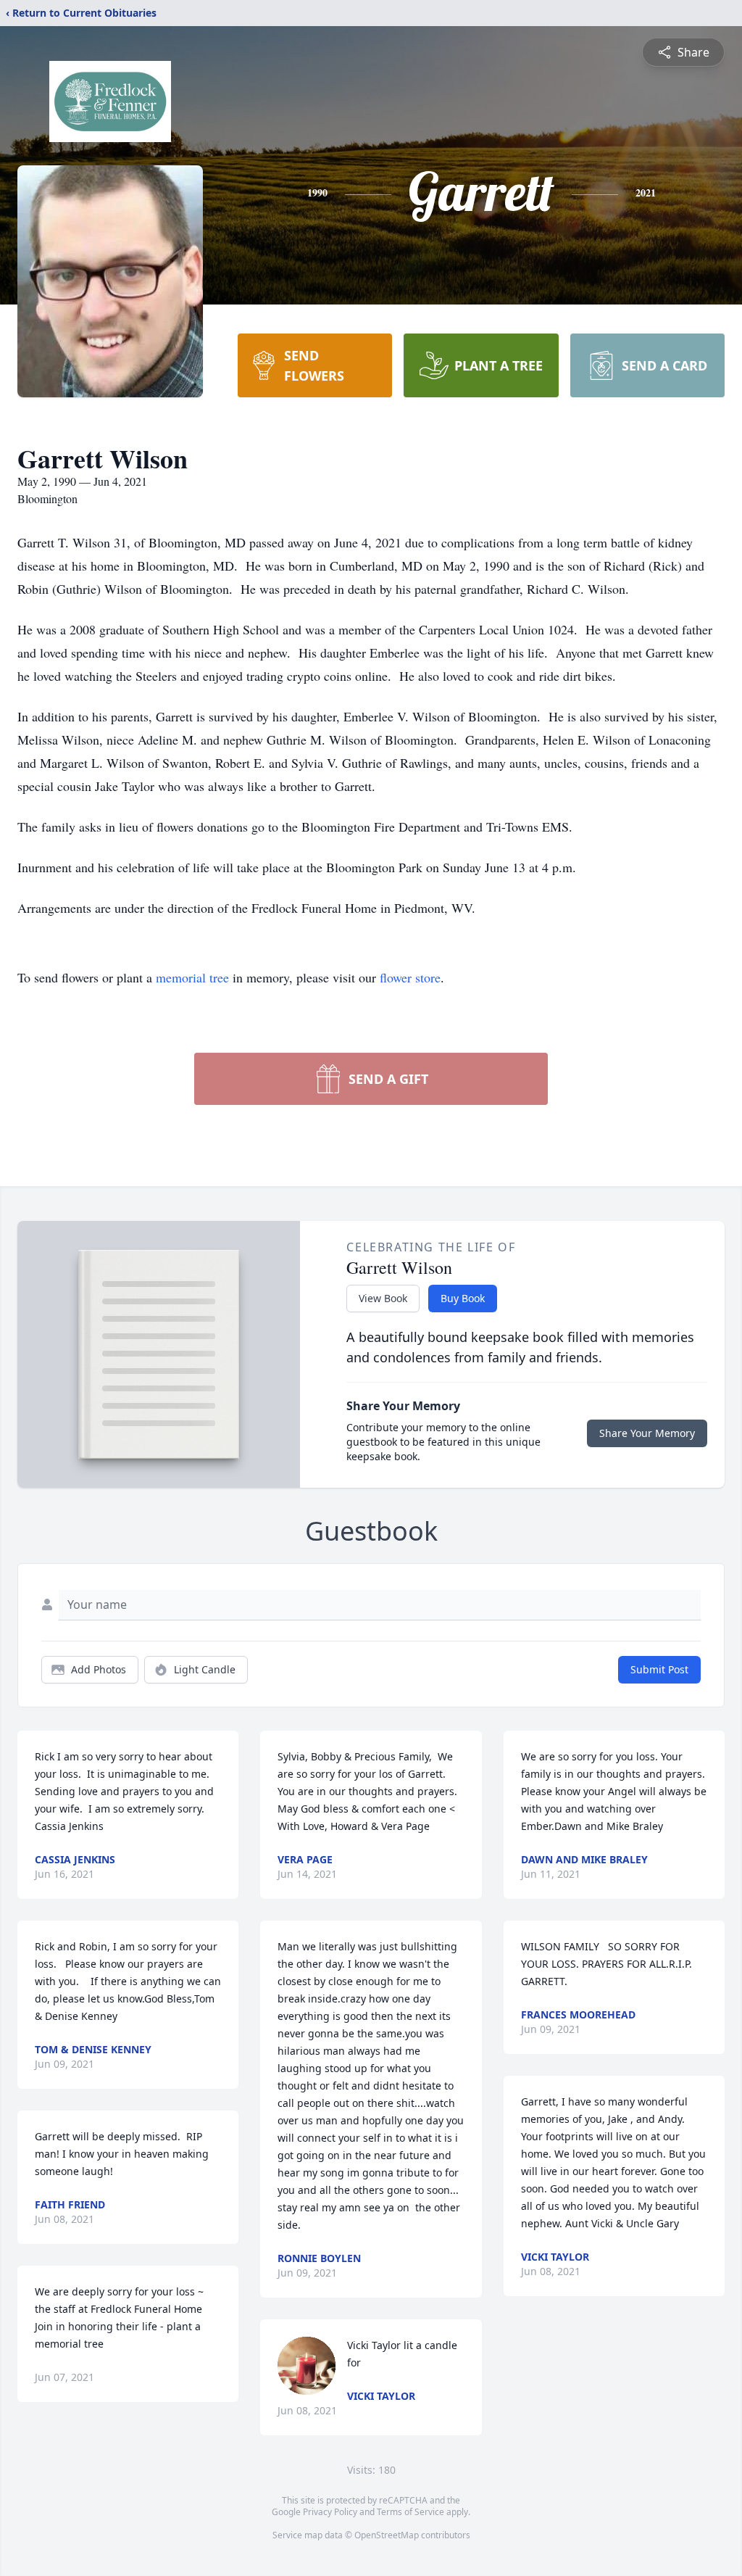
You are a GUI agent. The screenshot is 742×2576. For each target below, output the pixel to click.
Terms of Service (410, 2512)
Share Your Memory (647, 1433)
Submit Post (659, 1669)
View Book (383, 1298)
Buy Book (463, 1298)
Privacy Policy (330, 2512)
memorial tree (192, 977)
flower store (410, 977)
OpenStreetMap (387, 2535)
